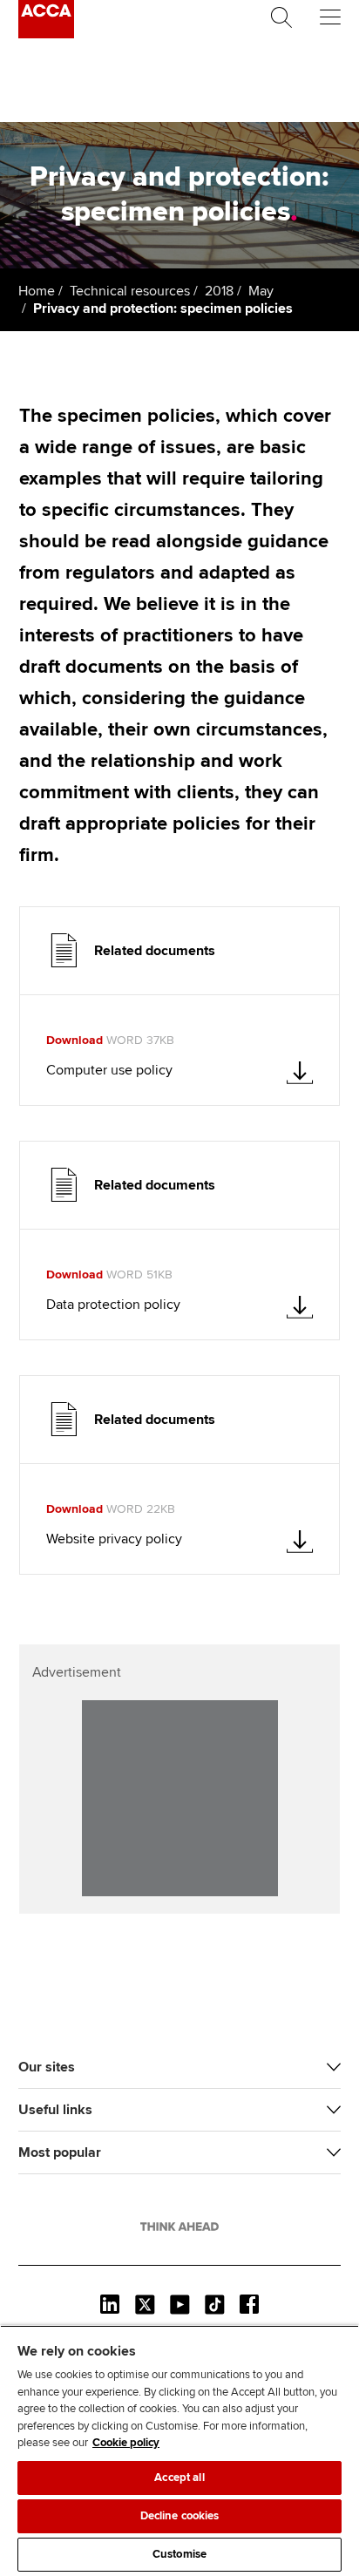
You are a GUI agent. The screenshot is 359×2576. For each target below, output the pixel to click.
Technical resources (130, 291)
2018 (219, 291)
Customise (179, 2554)
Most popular (60, 2152)
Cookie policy (126, 2443)
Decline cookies (180, 2516)
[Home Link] (179, 2227)
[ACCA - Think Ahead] (46, 34)
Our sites (47, 2067)
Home (37, 291)
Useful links (55, 2110)
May (261, 291)
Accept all (179, 2478)
